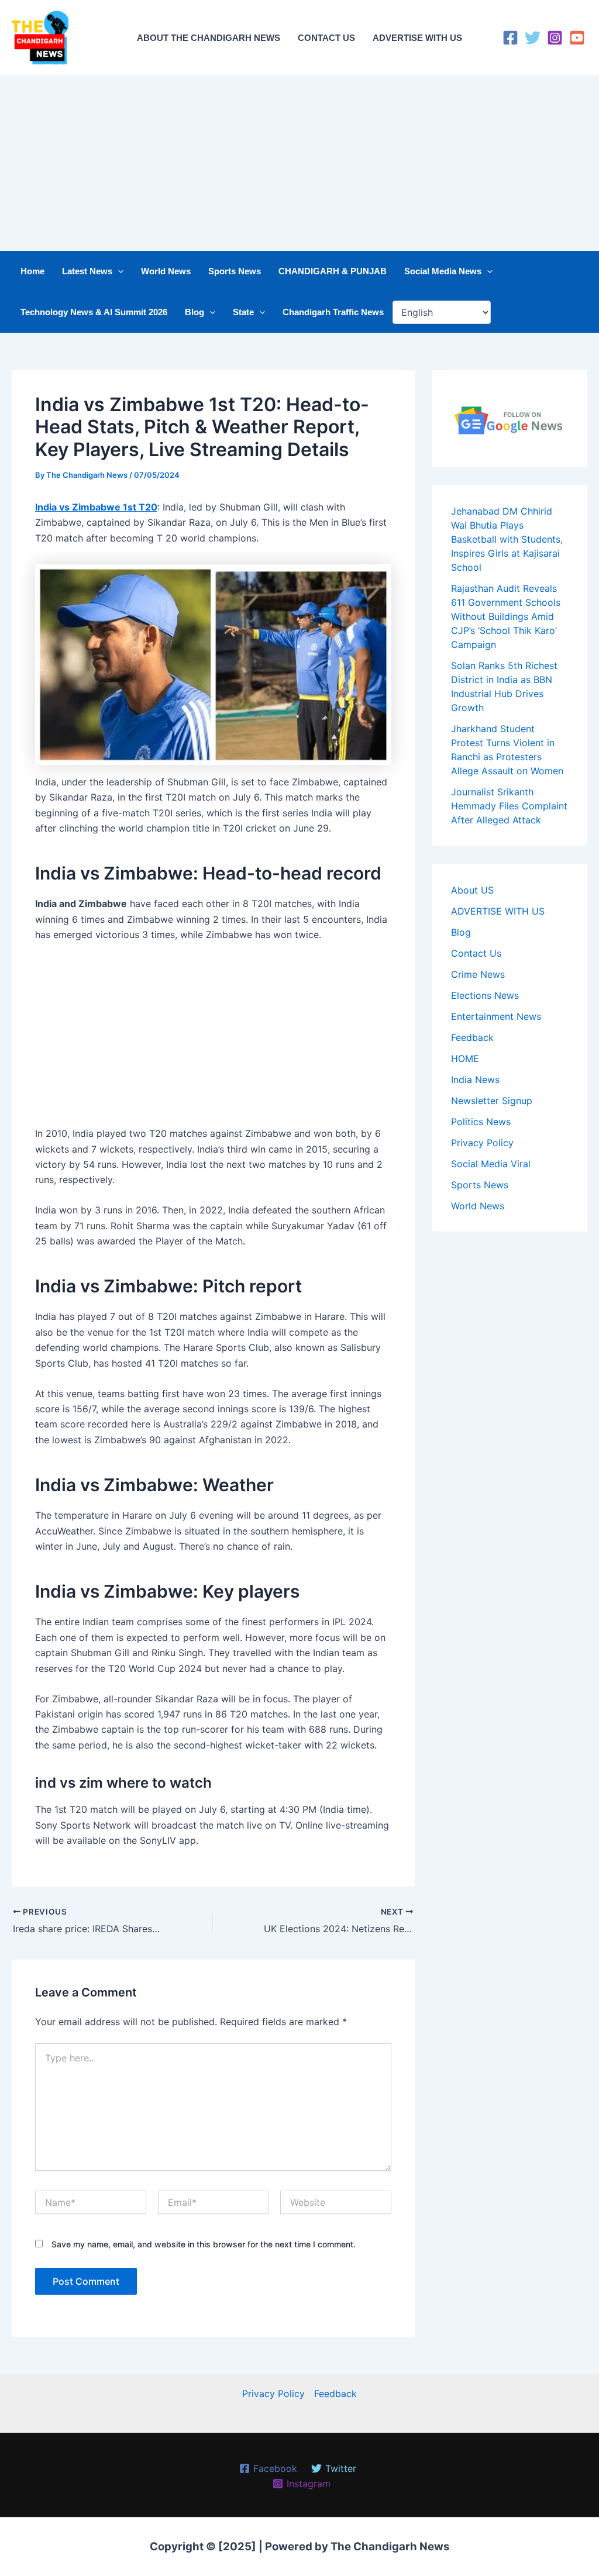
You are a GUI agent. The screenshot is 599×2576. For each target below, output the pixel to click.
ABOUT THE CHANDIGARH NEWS (209, 38)
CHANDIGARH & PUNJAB (333, 271)
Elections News (485, 995)
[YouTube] (577, 38)
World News (166, 271)
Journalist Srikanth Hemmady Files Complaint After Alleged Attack (509, 806)
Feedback (472, 1037)
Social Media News (443, 271)
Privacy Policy (482, 1143)
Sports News (235, 271)
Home (32, 271)
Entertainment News (496, 1016)
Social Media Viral (491, 1164)
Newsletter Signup (492, 1101)
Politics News (481, 1122)
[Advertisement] (299, 163)
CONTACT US (326, 38)
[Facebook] (510, 38)
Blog (194, 312)
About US (472, 890)
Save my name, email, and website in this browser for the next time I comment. (204, 2244)
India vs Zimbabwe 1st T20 (96, 507)
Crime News (478, 974)
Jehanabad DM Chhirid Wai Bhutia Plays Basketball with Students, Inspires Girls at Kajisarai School (507, 539)
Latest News (87, 271)
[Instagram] (555, 38)
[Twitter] (533, 38)
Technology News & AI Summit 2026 (94, 312)
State (243, 312)
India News (475, 1080)
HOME (465, 1058)
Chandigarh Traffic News (333, 312)
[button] (118, 271)
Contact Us (476, 953)
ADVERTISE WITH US (417, 38)
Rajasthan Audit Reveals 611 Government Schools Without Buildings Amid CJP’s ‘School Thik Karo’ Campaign (506, 616)
